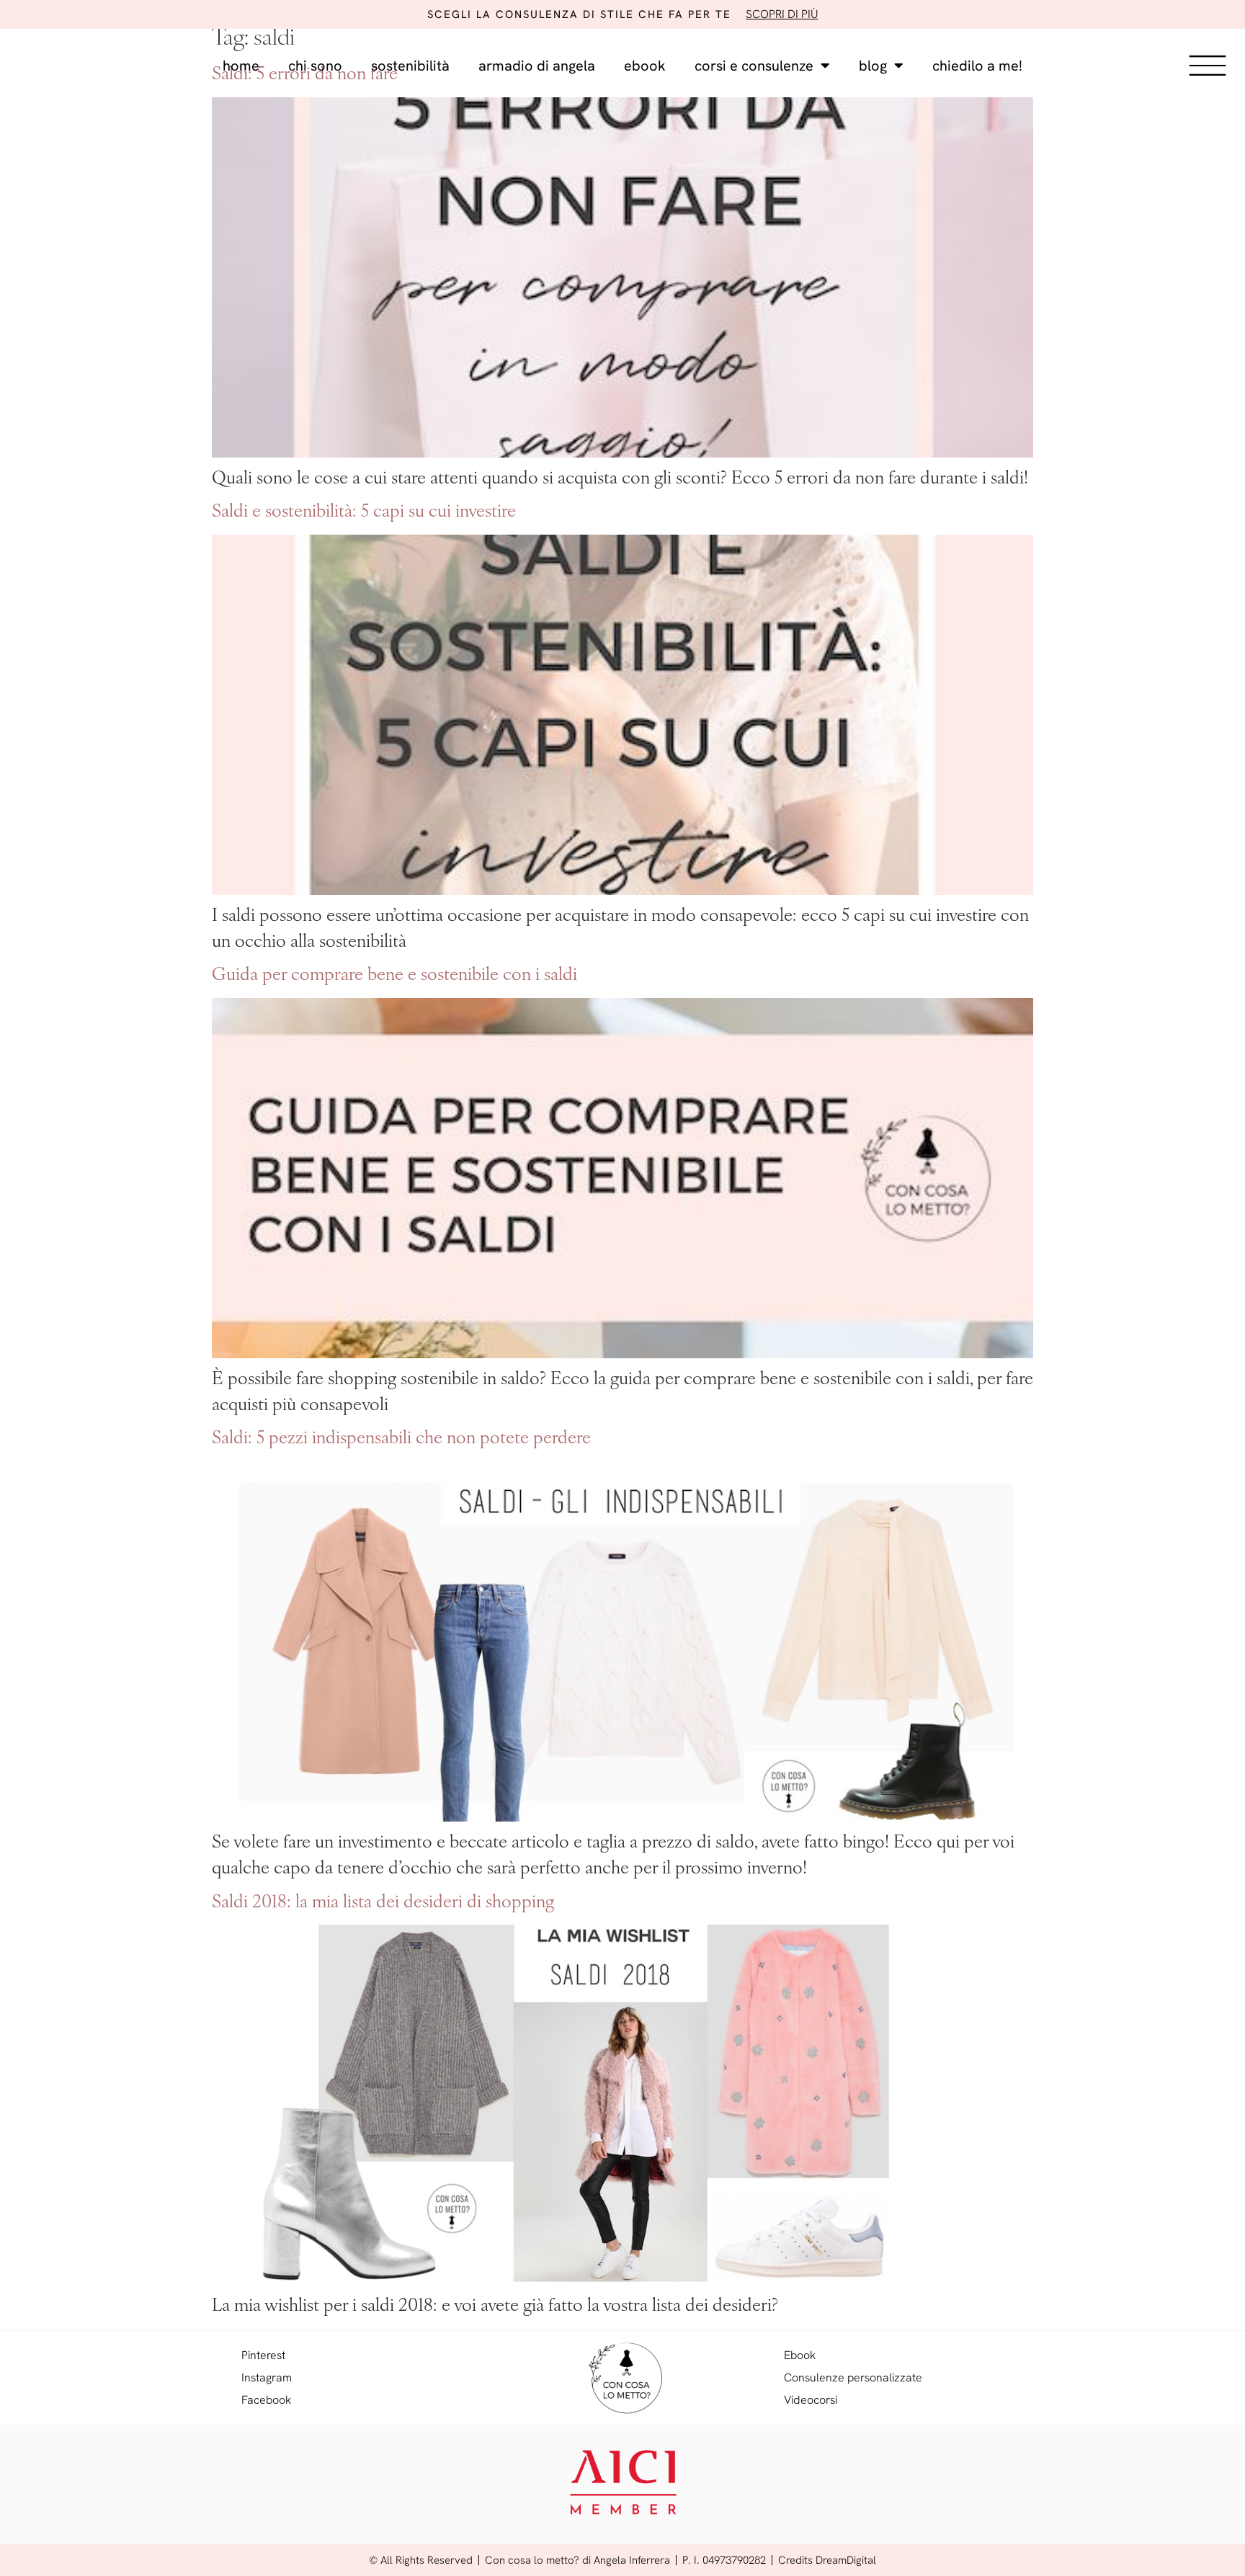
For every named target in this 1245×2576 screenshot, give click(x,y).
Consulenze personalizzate (853, 2377)
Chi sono (315, 66)
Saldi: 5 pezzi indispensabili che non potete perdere (401, 1439)
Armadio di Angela (537, 66)
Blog (873, 66)
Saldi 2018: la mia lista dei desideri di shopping (383, 1903)
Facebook (266, 2400)
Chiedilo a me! (977, 66)
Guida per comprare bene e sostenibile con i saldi (394, 976)
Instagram (267, 2377)
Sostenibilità (410, 66)
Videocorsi (811, 2400)
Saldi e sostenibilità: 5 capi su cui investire (364, 512)
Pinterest (263, 2355)
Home (241, 66)
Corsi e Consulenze (754, 66)
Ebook (645, 66)
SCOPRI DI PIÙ (782, 14)
